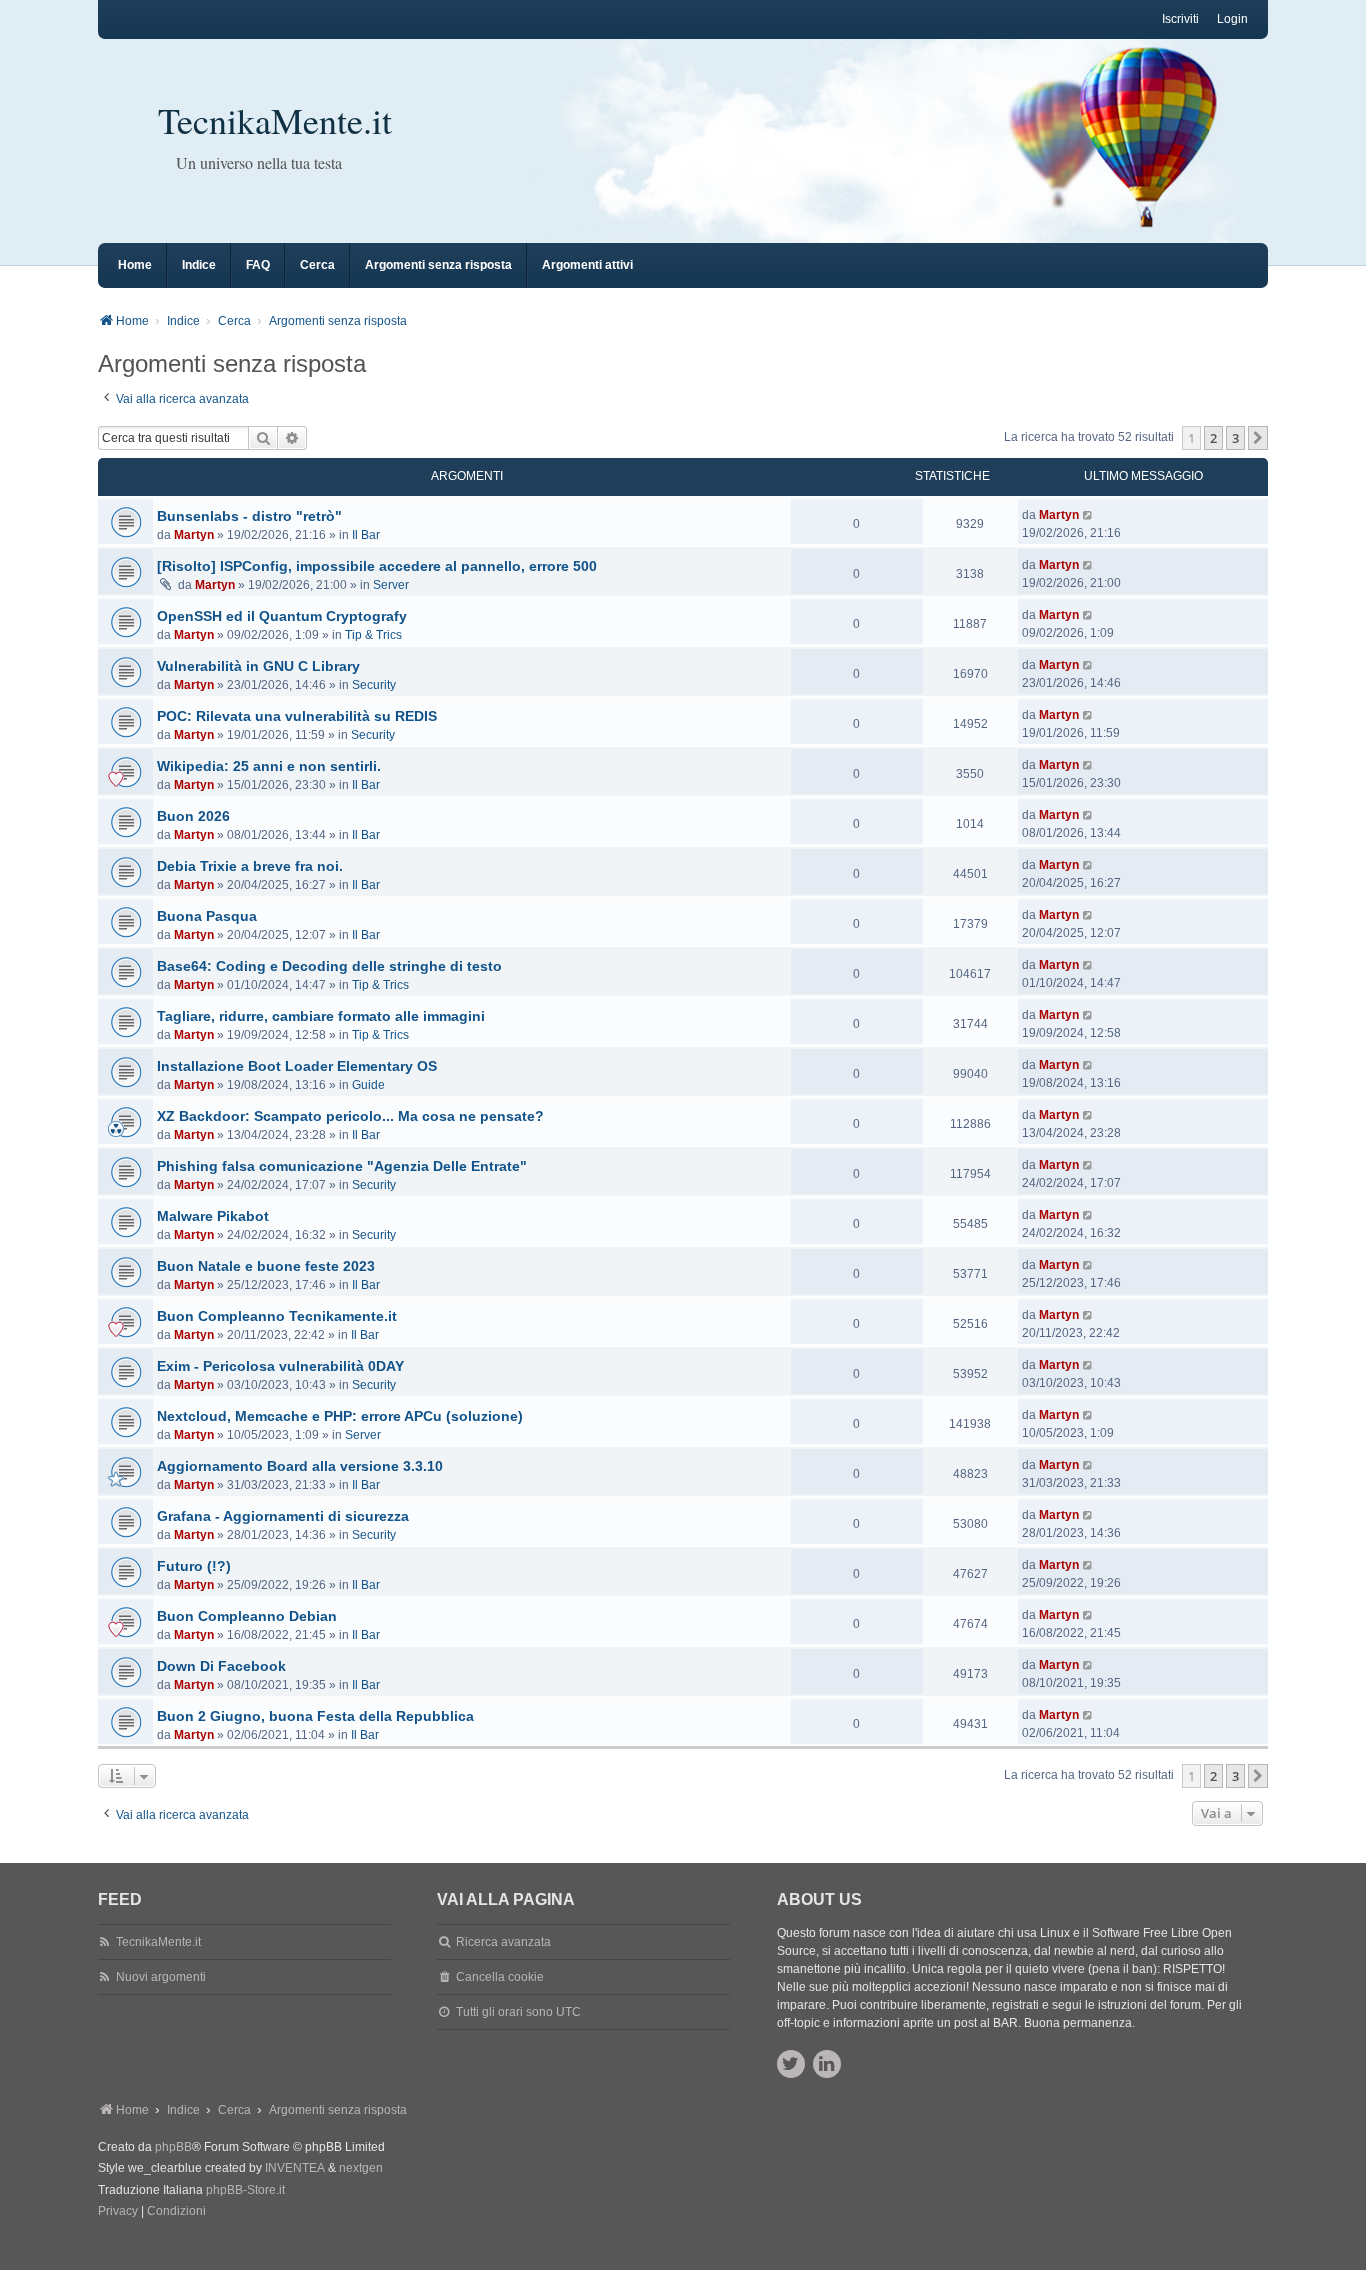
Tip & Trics (373, 635)
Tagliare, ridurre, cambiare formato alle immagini (321, 1016)
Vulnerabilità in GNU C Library (258, 666)
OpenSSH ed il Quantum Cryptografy (282, 616)
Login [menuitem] (1232, 19)
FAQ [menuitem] (258, 265)
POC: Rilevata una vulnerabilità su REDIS (297, 716)
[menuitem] (118, 2212)
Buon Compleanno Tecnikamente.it (277, 1316)
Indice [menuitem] (199, 265)
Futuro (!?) (194, 1566)
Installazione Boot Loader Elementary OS (297, 1066)
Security (374, 685)
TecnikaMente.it (275, 120)
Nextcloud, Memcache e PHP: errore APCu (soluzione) (340, 1416)
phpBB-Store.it (245, 2190)
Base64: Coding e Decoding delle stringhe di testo (329, 966)
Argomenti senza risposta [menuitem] (438, 265)
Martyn (194, 535)
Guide (368, 1085)
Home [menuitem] (135, 265)
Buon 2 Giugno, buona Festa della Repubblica (315, 1716)
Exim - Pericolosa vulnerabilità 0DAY (280, 1366)
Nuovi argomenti (161, 1977)
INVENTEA (295, 2168)
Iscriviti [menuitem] (1180, 19)
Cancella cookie (500, 1977)
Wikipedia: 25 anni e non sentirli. (269, 766)
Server (391, 585)
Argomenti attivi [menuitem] (587, 265)
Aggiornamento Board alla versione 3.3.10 (300, 1466)
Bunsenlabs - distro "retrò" (249, 516)
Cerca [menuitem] (317, 265)
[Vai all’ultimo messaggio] (1088, 515)
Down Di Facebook (221, 1666)
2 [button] (1213, 438)
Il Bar (366, 535)
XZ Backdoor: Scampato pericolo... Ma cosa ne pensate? (350, 1116)
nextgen (361, 2168)
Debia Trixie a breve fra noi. (250, 866)
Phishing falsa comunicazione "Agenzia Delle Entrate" (342, 1166)
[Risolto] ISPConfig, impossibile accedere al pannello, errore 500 (377, 566)
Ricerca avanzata (503, 1942)
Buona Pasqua (207, 916)
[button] (1258, 438)
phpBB (173, 2147)
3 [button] (1235, 438)
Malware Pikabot (213, 1216)
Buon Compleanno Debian (247, 1616)
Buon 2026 (193, 816)
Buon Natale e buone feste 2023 (266, 1266)
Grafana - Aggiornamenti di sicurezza (283, 1516)
